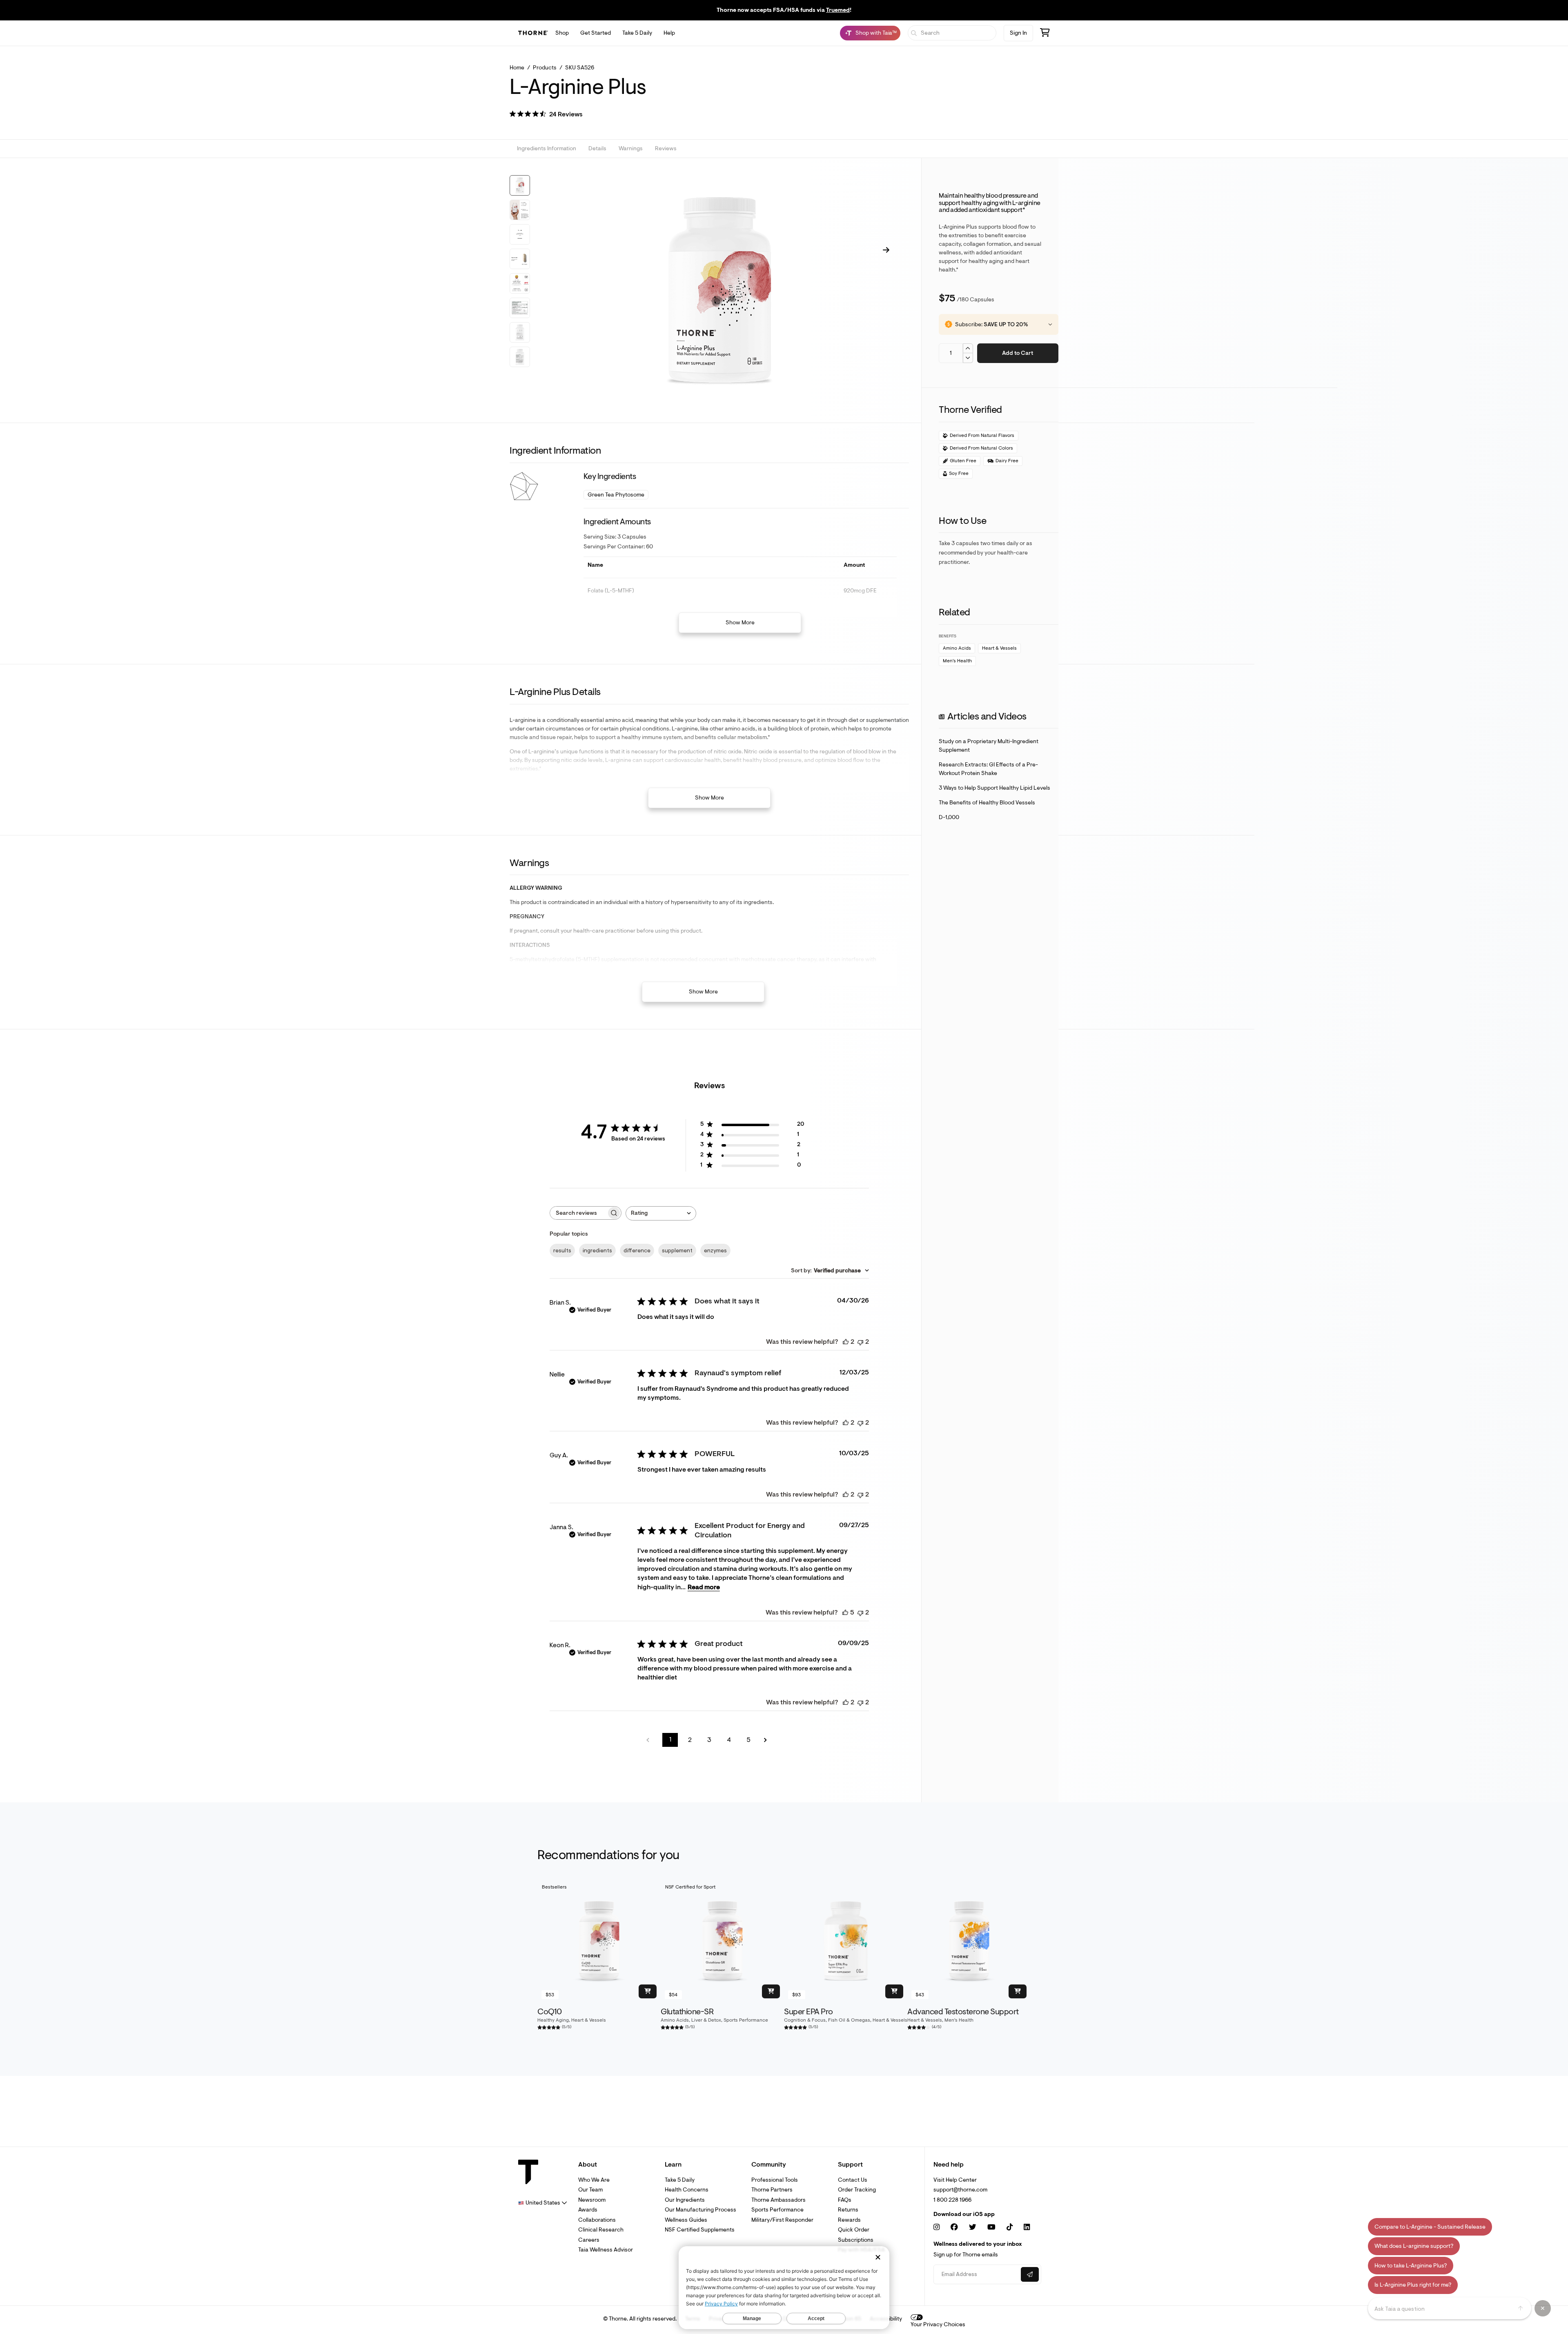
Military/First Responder (782, 2220)
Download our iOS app (964, 2214)
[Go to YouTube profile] (991, 2227)
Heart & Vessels (999, 648)
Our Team (590, 2190)
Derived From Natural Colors (981, 448)
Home (517, 68)
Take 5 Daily (637, 33)
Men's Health (957, 661)
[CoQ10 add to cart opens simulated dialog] (648, 1991)
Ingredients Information (547, 149)
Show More (740, 622)
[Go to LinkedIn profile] (1027, 2227)
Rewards (849, 2220)
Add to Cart (1018, 353)
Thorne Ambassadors (778, 2200)
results (562, 1251)
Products (545, 68)
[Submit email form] (1030, 2274)
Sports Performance (777, 2210)
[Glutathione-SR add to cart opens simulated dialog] (771, 1991)
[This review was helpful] (846, 1342)
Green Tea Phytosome (616, 495)
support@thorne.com (960, 2190)
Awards (588, 2210)
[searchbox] (578, 1213)
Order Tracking (857, 2190)
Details (597, 149)
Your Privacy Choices (938, 2324)
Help (669, 33)
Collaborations (597, 2220)
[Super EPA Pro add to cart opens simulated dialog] (894, 1991)
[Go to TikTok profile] (1010, 2227)
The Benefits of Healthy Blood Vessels (987, 803)
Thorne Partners (772, 2190)
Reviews (666, 149)
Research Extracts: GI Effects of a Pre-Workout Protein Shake (988, 769)
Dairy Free (1007, 461)
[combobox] (661, 1213)
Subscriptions (856, 2240)
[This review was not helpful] (860, 1342)
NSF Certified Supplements (700, 2230)
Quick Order (854, 2230)
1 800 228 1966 (952, 2200)
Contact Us (853, 2180)
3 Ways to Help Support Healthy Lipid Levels (994, 788)
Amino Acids (957, 648)
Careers (589, 2240)
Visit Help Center (955, 2180)
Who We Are (594, 2180)
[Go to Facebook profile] (954, 2227)
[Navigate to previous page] (650, 1740)
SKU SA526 (580, 68)
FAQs (845, 2200)
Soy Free (959, 473)
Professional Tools (775, 2180)
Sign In (1018, 33)
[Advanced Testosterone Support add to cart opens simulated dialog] (1018, 1991)
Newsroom (592, 2200)
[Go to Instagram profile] (937, 2227)
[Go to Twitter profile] (973, 2227)
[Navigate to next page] (768, 1740)
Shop (562, 33)
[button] (546, 115)
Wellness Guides (686, 2220)
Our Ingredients (685, 2200)
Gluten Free (963, 461)
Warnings (631, 149)
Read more (704, 1587)
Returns (848, 2210)
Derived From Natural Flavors (982, 435)
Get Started (596, 33)
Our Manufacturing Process (700, 2210)
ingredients (597, 1251)
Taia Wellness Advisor (606, 2250)
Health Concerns (687, 2190)
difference (637, 1251)
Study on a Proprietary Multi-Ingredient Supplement (989, 746)
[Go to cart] (1045, 34)
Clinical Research (601, 2230)
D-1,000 (949, 817)
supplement (677, 1251)
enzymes (715, 1251)
